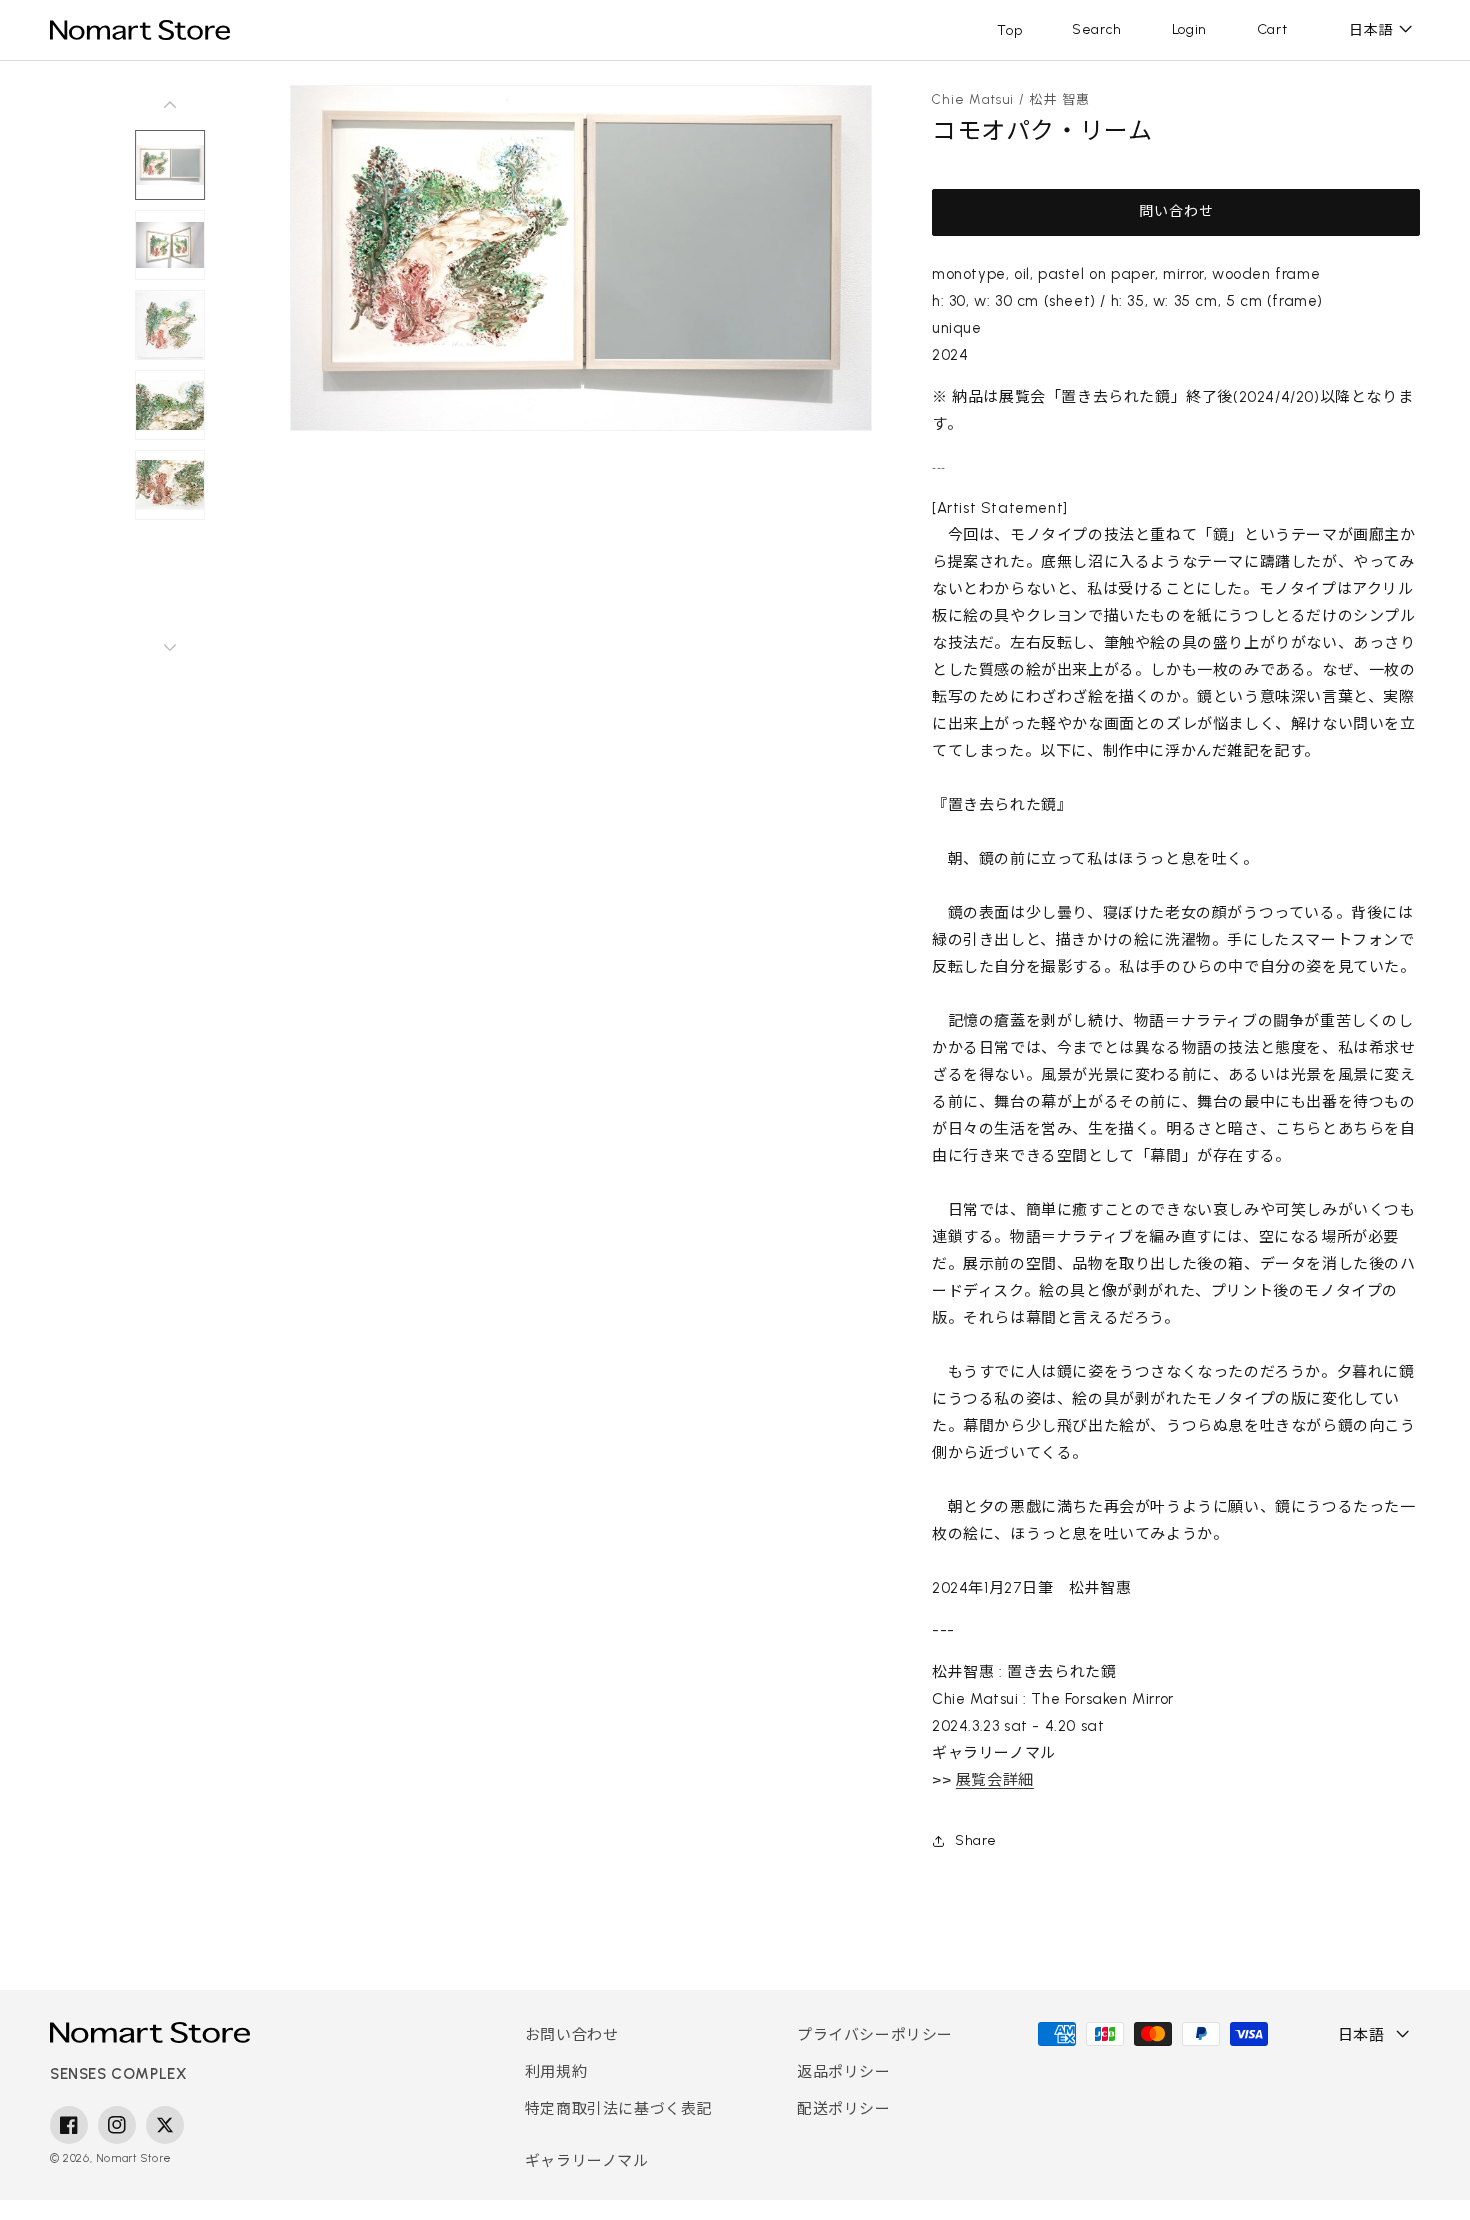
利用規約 (556, 2072)
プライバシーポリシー (875, 2035)
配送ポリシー (844, 2109)
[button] (1097, 30)
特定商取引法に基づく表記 (618, 2109)
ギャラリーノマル (587, 2161)
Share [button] (976, 1840)
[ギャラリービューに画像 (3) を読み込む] (170, 325)
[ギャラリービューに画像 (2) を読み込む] (170, 245)
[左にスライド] (170, 105)
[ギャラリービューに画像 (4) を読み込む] (170, 405)
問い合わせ (1176, 211)
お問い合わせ (572, 2035)
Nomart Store (134, 2158)
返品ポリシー (844, 2072)
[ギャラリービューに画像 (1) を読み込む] (170, 165)
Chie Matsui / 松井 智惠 (1011, 99)
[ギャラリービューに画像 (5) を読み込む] (170, 485)
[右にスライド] (170, 647)
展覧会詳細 (995, 1780)
